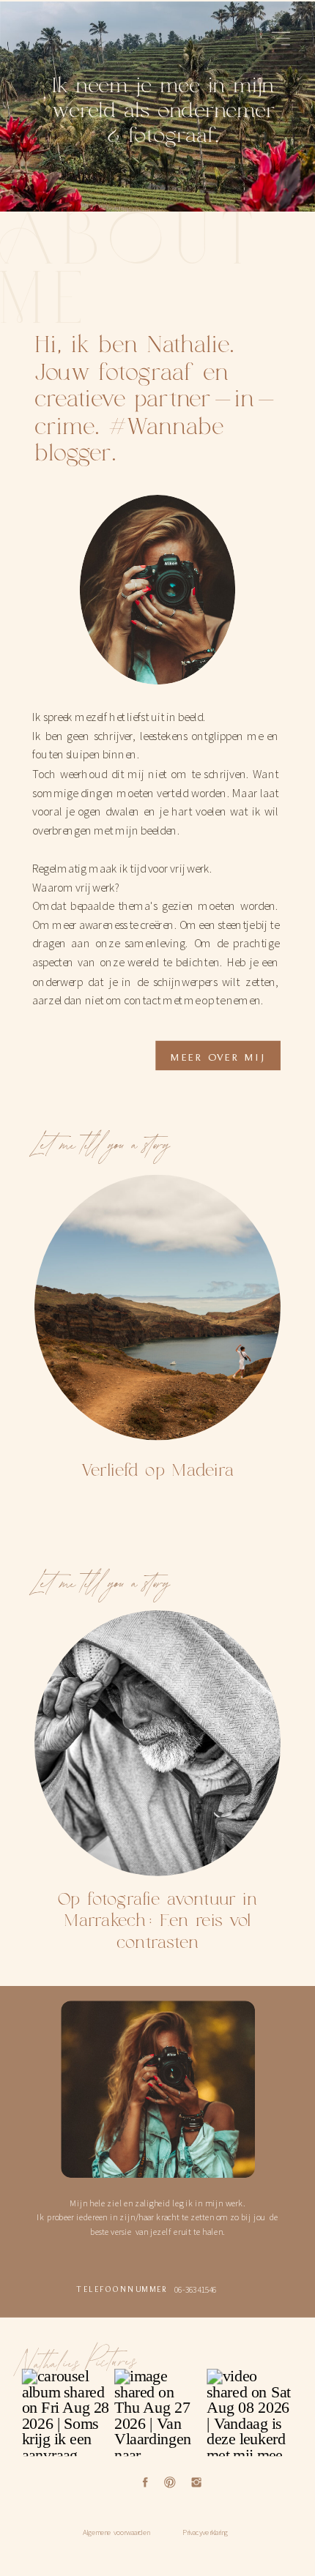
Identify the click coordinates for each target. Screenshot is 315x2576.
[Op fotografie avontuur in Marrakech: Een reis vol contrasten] (157, 1743)
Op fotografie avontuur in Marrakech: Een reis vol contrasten (158, 1921)
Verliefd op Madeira (157, 1470)
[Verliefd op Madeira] (157, 1307)
